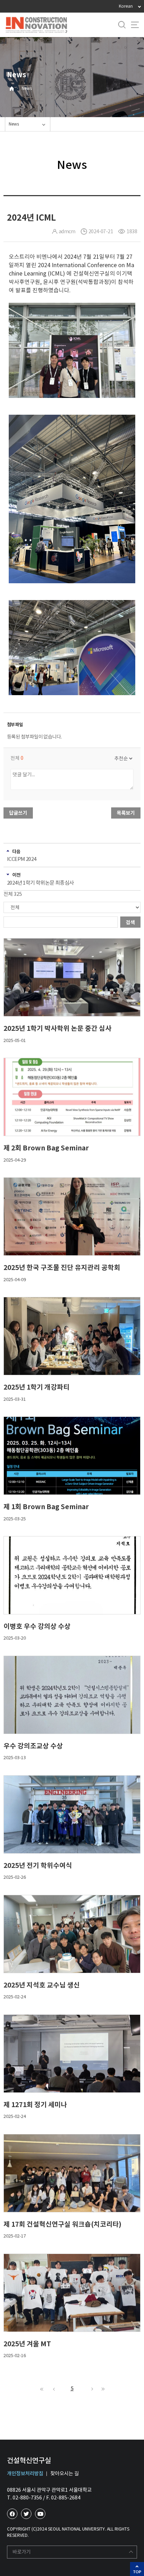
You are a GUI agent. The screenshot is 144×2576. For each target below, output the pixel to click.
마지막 (102, 2389)
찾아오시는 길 (64, 2474)
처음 (42, 2389)
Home (12, 89)
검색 (130, 922)
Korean (126, 6)
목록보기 (126, 813)
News (27, 88)
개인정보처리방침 (25, 2474)
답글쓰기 (18, 813)
